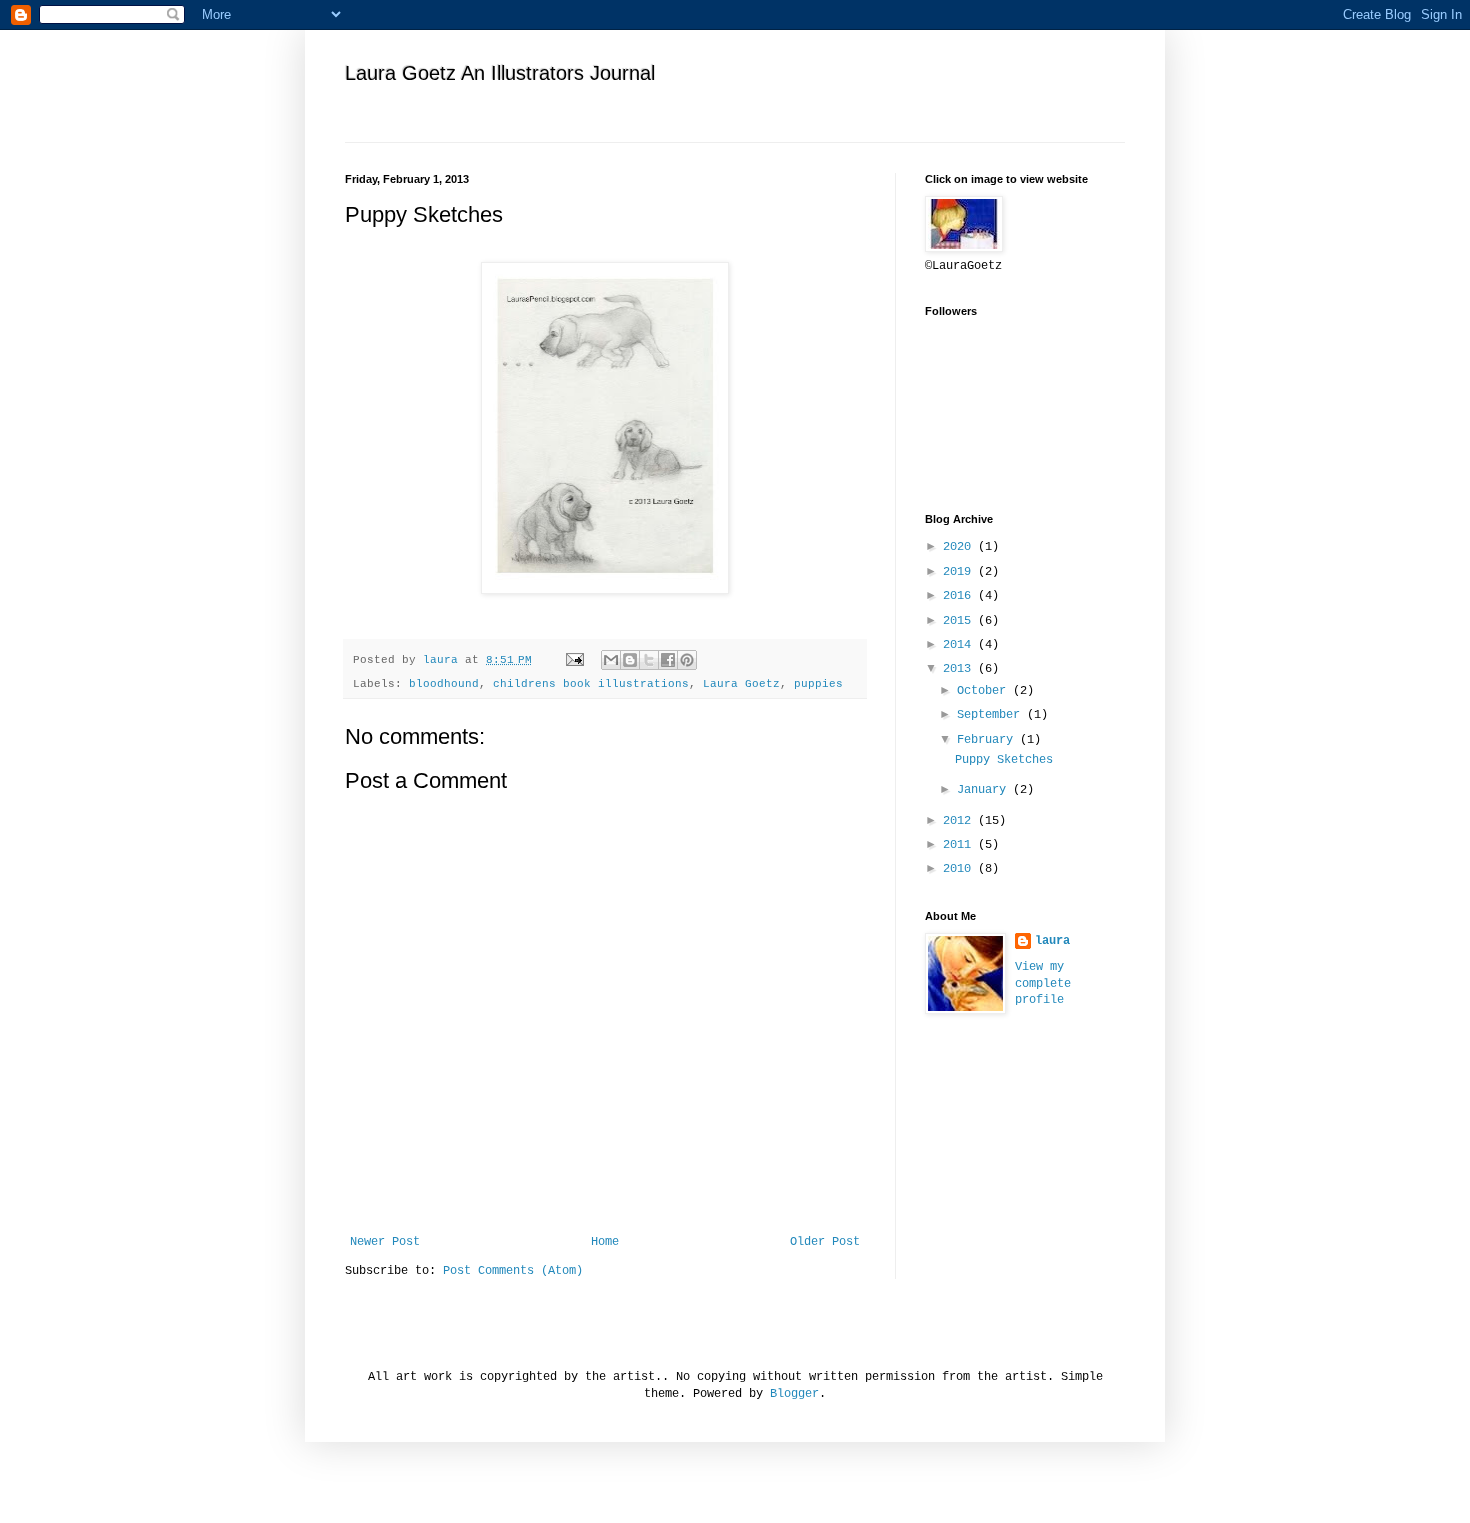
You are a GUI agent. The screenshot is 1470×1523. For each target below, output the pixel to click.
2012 (960, 821)
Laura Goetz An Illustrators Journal (500, 73)
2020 (960, 547)
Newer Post (385, 1242)
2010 (960, 869)
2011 (960, 845)
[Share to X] (649, 660)
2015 (960, 621)
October (985, 691)
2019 (960, 572)
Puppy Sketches (1004, 760)
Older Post (825, 1242)
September (992, 715)
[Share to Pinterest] (687, 660)
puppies (818, 684)
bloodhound (444, 684)
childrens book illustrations (591, 684)
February (988, 740)
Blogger (794, 1394)
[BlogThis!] (630, 660)
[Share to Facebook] (668, 660)
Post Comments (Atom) (513, 1271)
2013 (960, 669)
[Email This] (611, 660)
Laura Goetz (741, 684)
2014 (960, 645)
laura (1052, 941)
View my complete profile (1043, 984)
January (985, 790)
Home (605, 1242)
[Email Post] (576, 660)
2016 (960, 596)
